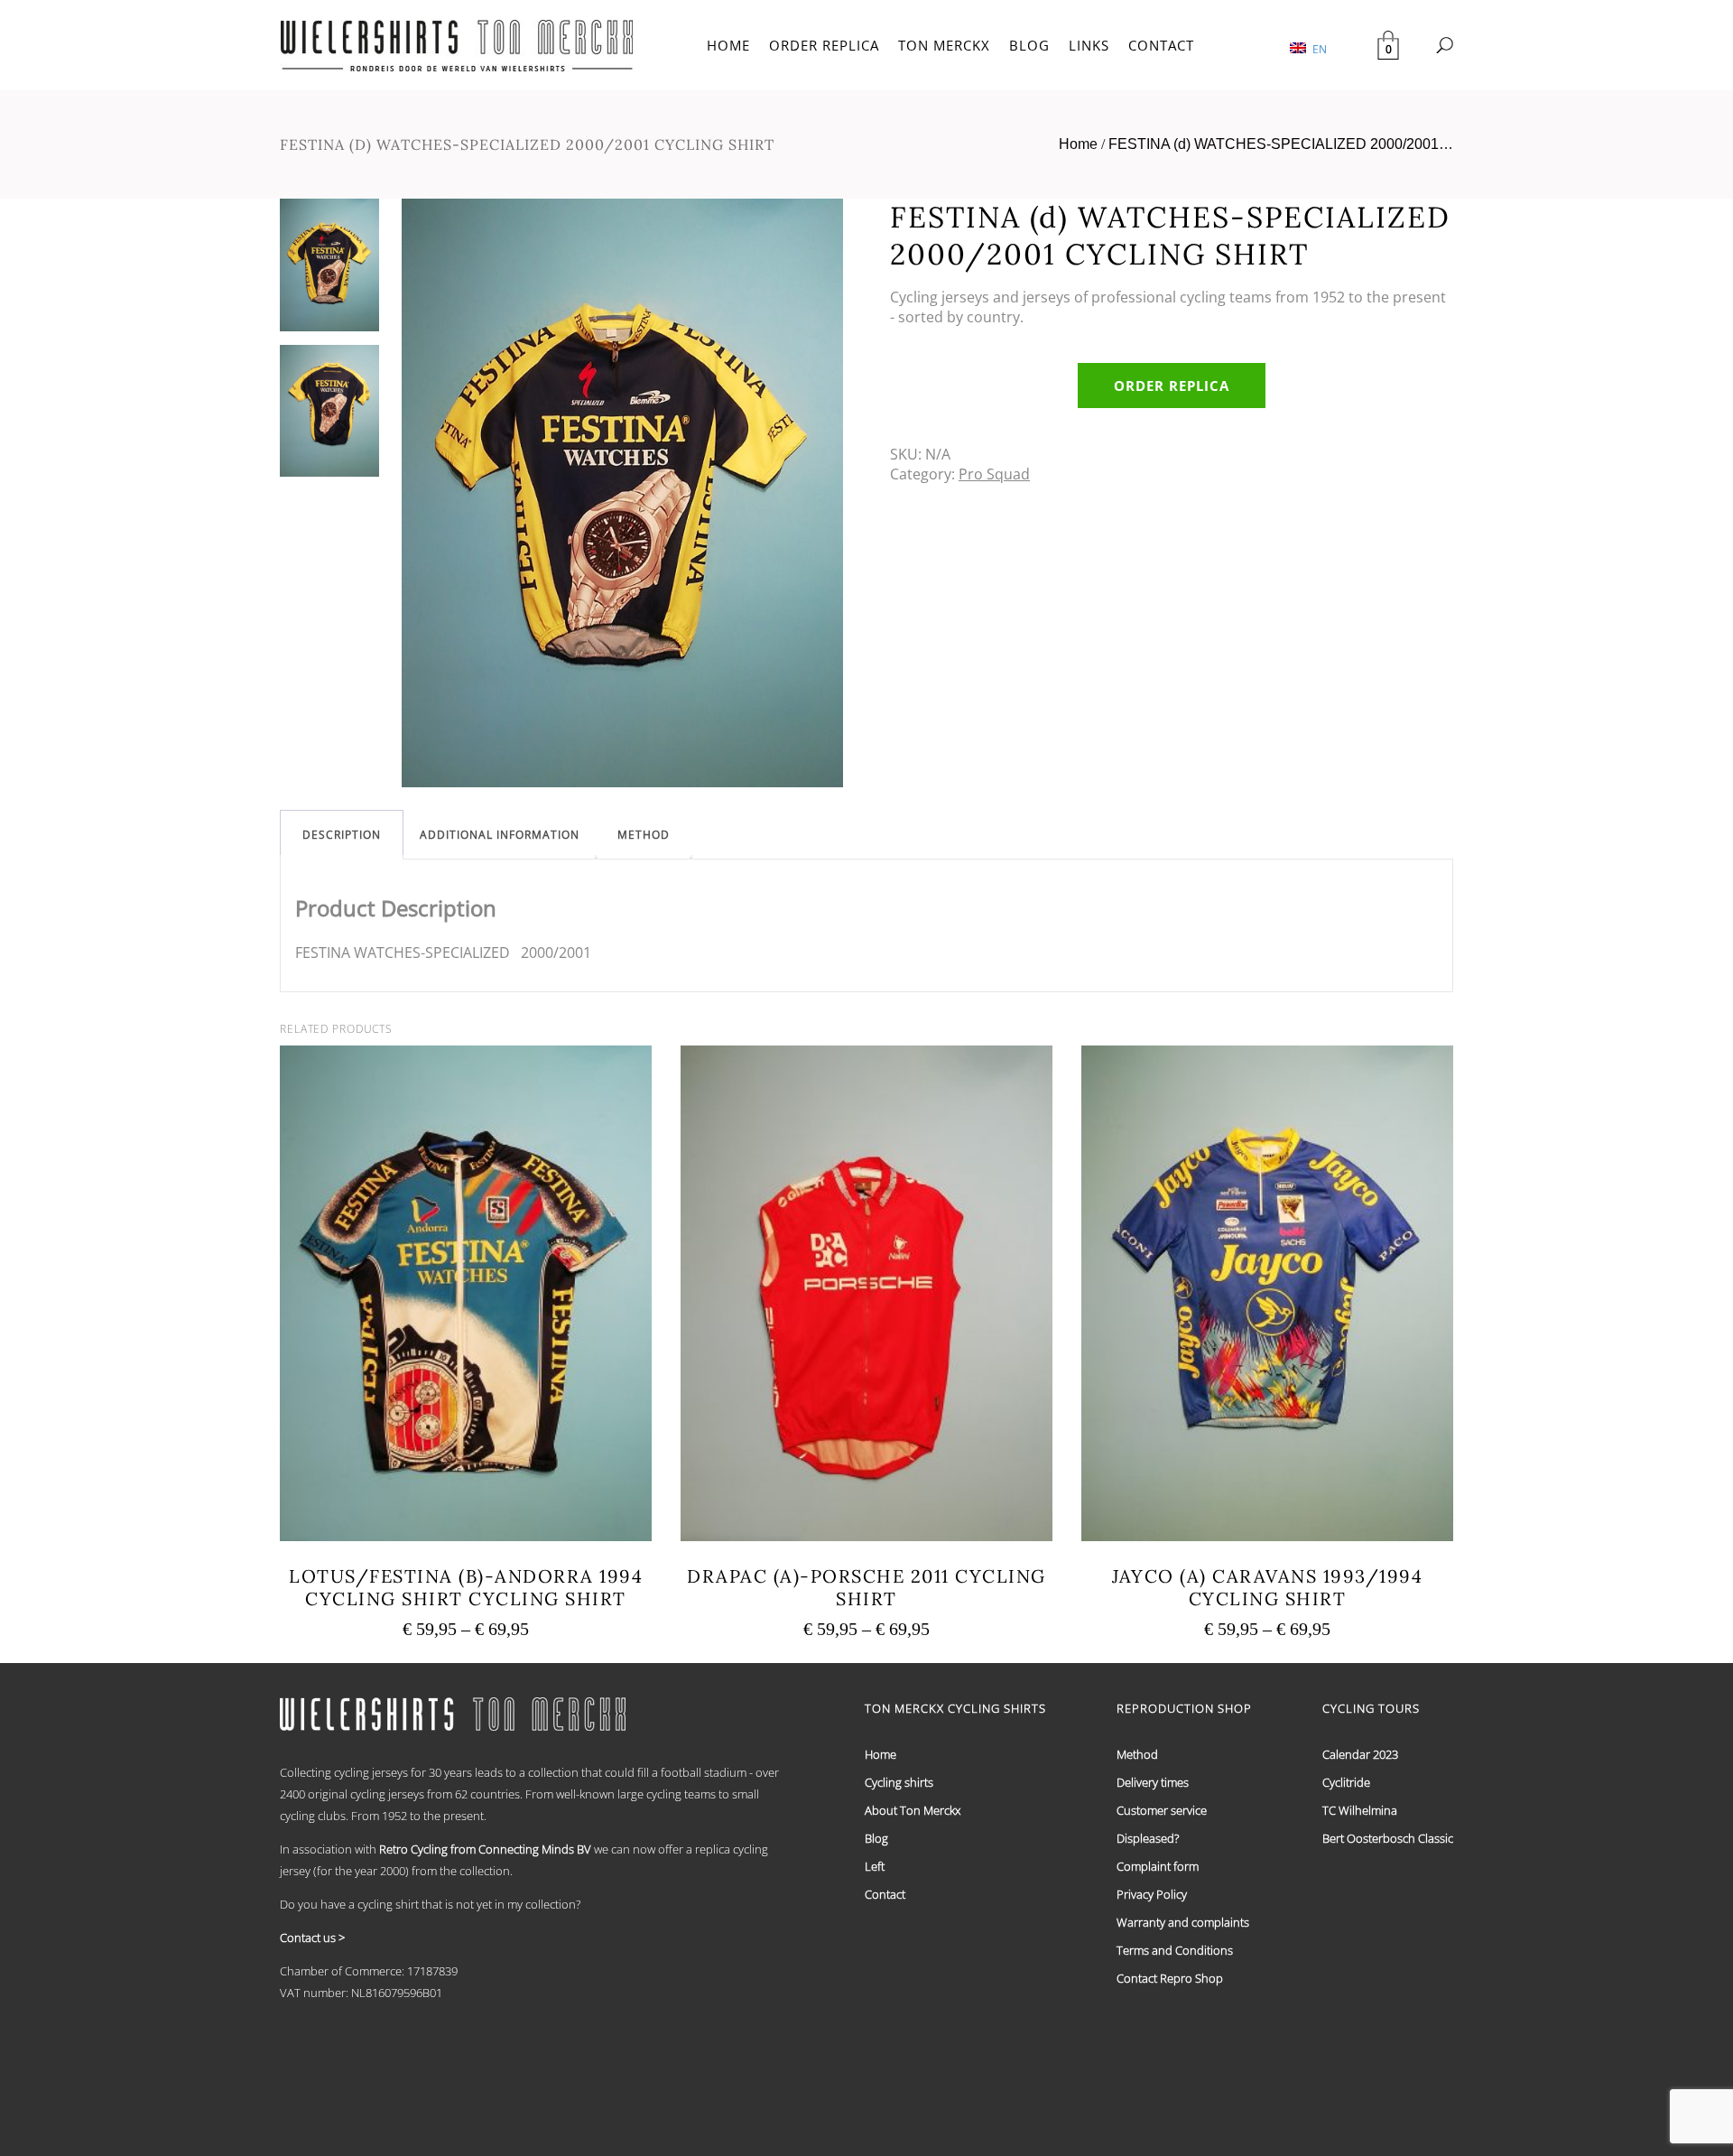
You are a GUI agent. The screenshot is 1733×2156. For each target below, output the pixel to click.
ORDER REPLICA (824, 45)
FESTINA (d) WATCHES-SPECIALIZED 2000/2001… (1281, 144)
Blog (876, 1838)
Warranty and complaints (1183, 1922)
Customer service (1162, 1810)
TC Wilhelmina (1360, 1810)
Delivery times (1153, 1782)
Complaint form (1158, 1866)
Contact (885, 1894)
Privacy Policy (1152, 1894)
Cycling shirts (899, 1782)
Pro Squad (994, 474)
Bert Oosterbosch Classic (1388, 1838)
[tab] (342, 835)
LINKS (1089, 45)
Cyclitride (1346, 1782)
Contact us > (312, 1938)
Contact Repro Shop (1170, 1978)
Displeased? (1148, 1838)
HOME (728, 45)
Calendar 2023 (1360, 1754)
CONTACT (1161, 45)
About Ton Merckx (913, 1810)
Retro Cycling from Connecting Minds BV (485, 1849)
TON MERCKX (944, 45)
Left (875, 1866)
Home (1078, 144)
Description (342, 835)
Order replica (1172, 386)
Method (644, 835)
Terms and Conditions (1175, 1950)
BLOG (1029, 45)
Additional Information (500, 835)
